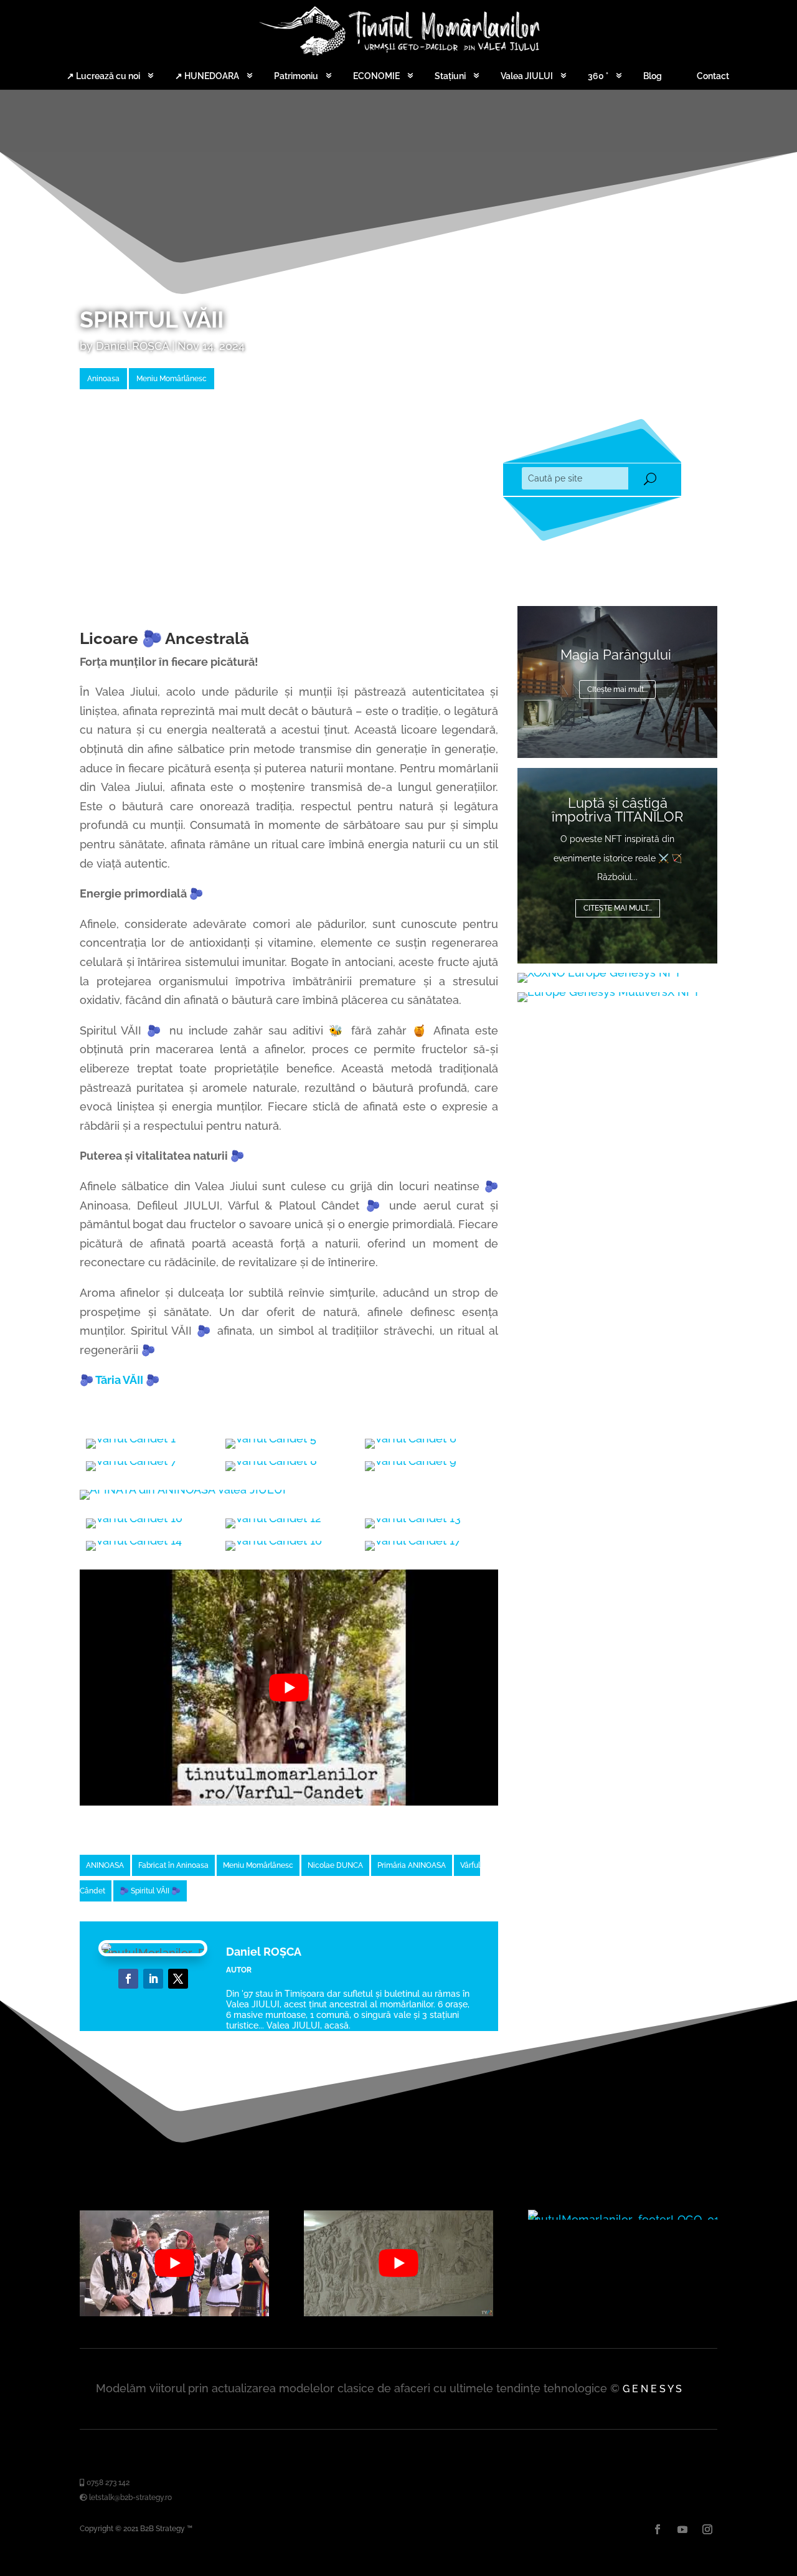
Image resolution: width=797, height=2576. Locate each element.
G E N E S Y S (652, 2389)
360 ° (598, 76)
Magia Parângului (618, 655)
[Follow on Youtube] (682, 2529)
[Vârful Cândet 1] (131, 1438)
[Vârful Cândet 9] (411, 1461)
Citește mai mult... (618, 908)
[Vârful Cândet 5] (271, 1438)
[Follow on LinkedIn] (153, 1979)
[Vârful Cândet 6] (411, 1438)
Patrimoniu (296, 76)
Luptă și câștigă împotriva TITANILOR (617, 810)
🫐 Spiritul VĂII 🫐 (150, 1891)
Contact (713, 76)
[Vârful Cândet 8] (271, 1461)
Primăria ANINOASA (412, 1865)
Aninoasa (103, 379)
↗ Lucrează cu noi (103, 76)
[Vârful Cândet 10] (134, 1518)
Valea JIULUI (527, 76)
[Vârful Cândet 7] (131, 1461)
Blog (653, 76)
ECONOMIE (376, 76)
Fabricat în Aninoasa (173, 1865)
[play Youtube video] (289, 1687)
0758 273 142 (107, 2483)
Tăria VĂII (119, 1380)
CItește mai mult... (617, 689)
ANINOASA (105, 1865)
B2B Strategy (163, 2529)
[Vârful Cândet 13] (413, 1518)
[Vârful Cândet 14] (134, 1541)
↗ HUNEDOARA (207, 76)
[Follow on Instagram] (707, 2529)
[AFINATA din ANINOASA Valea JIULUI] (183, 1489)
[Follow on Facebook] (128, 1979)
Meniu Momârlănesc (172, 379)
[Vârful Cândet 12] (273, 1518)
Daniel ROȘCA (132, 346)
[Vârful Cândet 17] (413, 1541)
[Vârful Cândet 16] (274, 1541)
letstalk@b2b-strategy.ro (130, 2498)
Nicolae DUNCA (335, 1865)
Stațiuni (450, 76)
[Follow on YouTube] (178, 1979)
